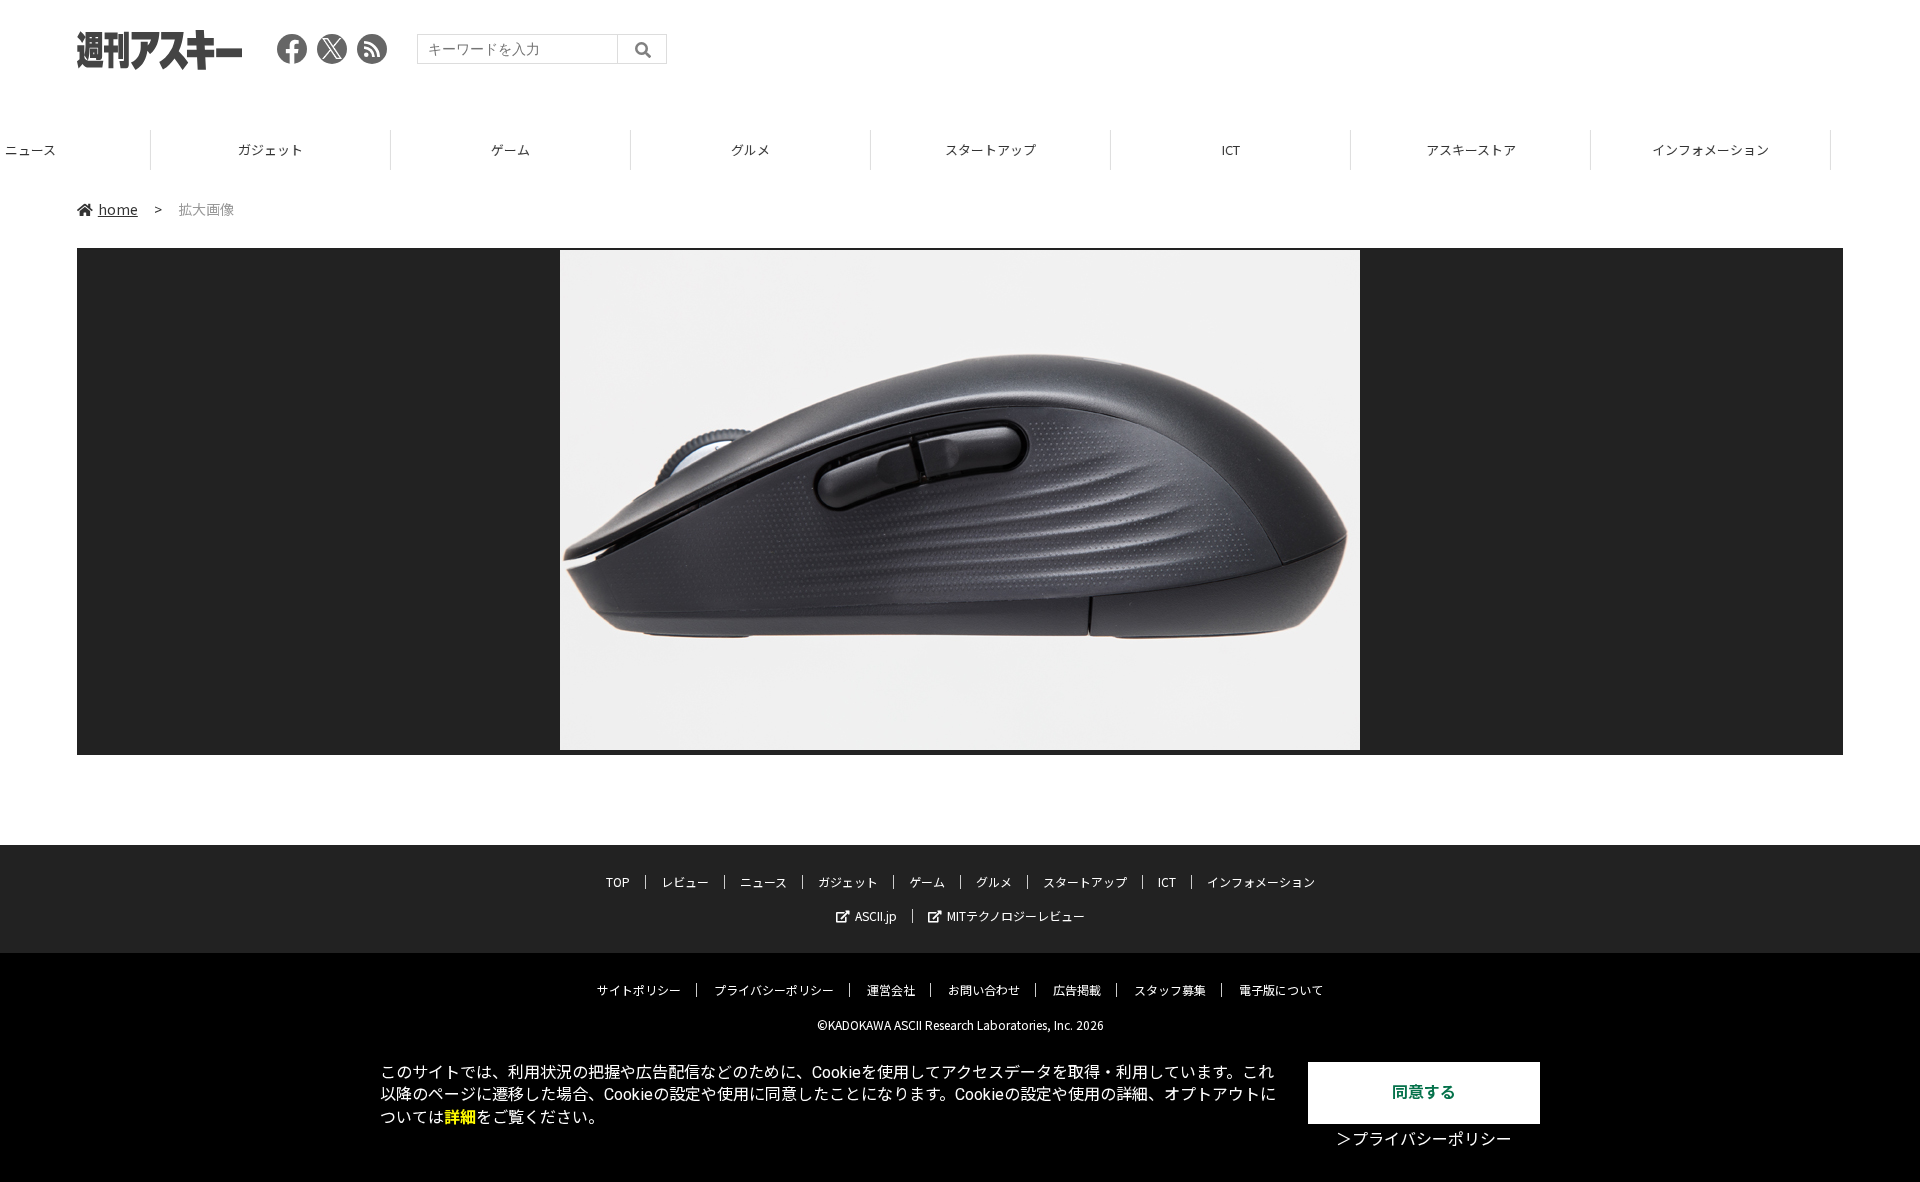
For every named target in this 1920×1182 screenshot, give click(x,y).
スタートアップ (839, 149)
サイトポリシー (639, 989)
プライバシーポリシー (774, 989)
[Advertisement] (1479, 55)
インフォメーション (1559, 149)
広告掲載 (1077, 989)
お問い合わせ (984, 989)
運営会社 (891, 989)
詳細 (460, 1117)
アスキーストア (1320, 149)
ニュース (763, 881)
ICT (1080, 149)
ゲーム (359, 149)
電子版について (1281, 989)
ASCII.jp (876, 915)
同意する (1424, 1092)
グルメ (599, 149)
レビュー (685, 881)
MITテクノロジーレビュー (1016, 915)
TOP (1799, 149)
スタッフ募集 (1170, 989)
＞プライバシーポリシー (1424, 1139)
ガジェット (119, 149)
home (118, 209)
